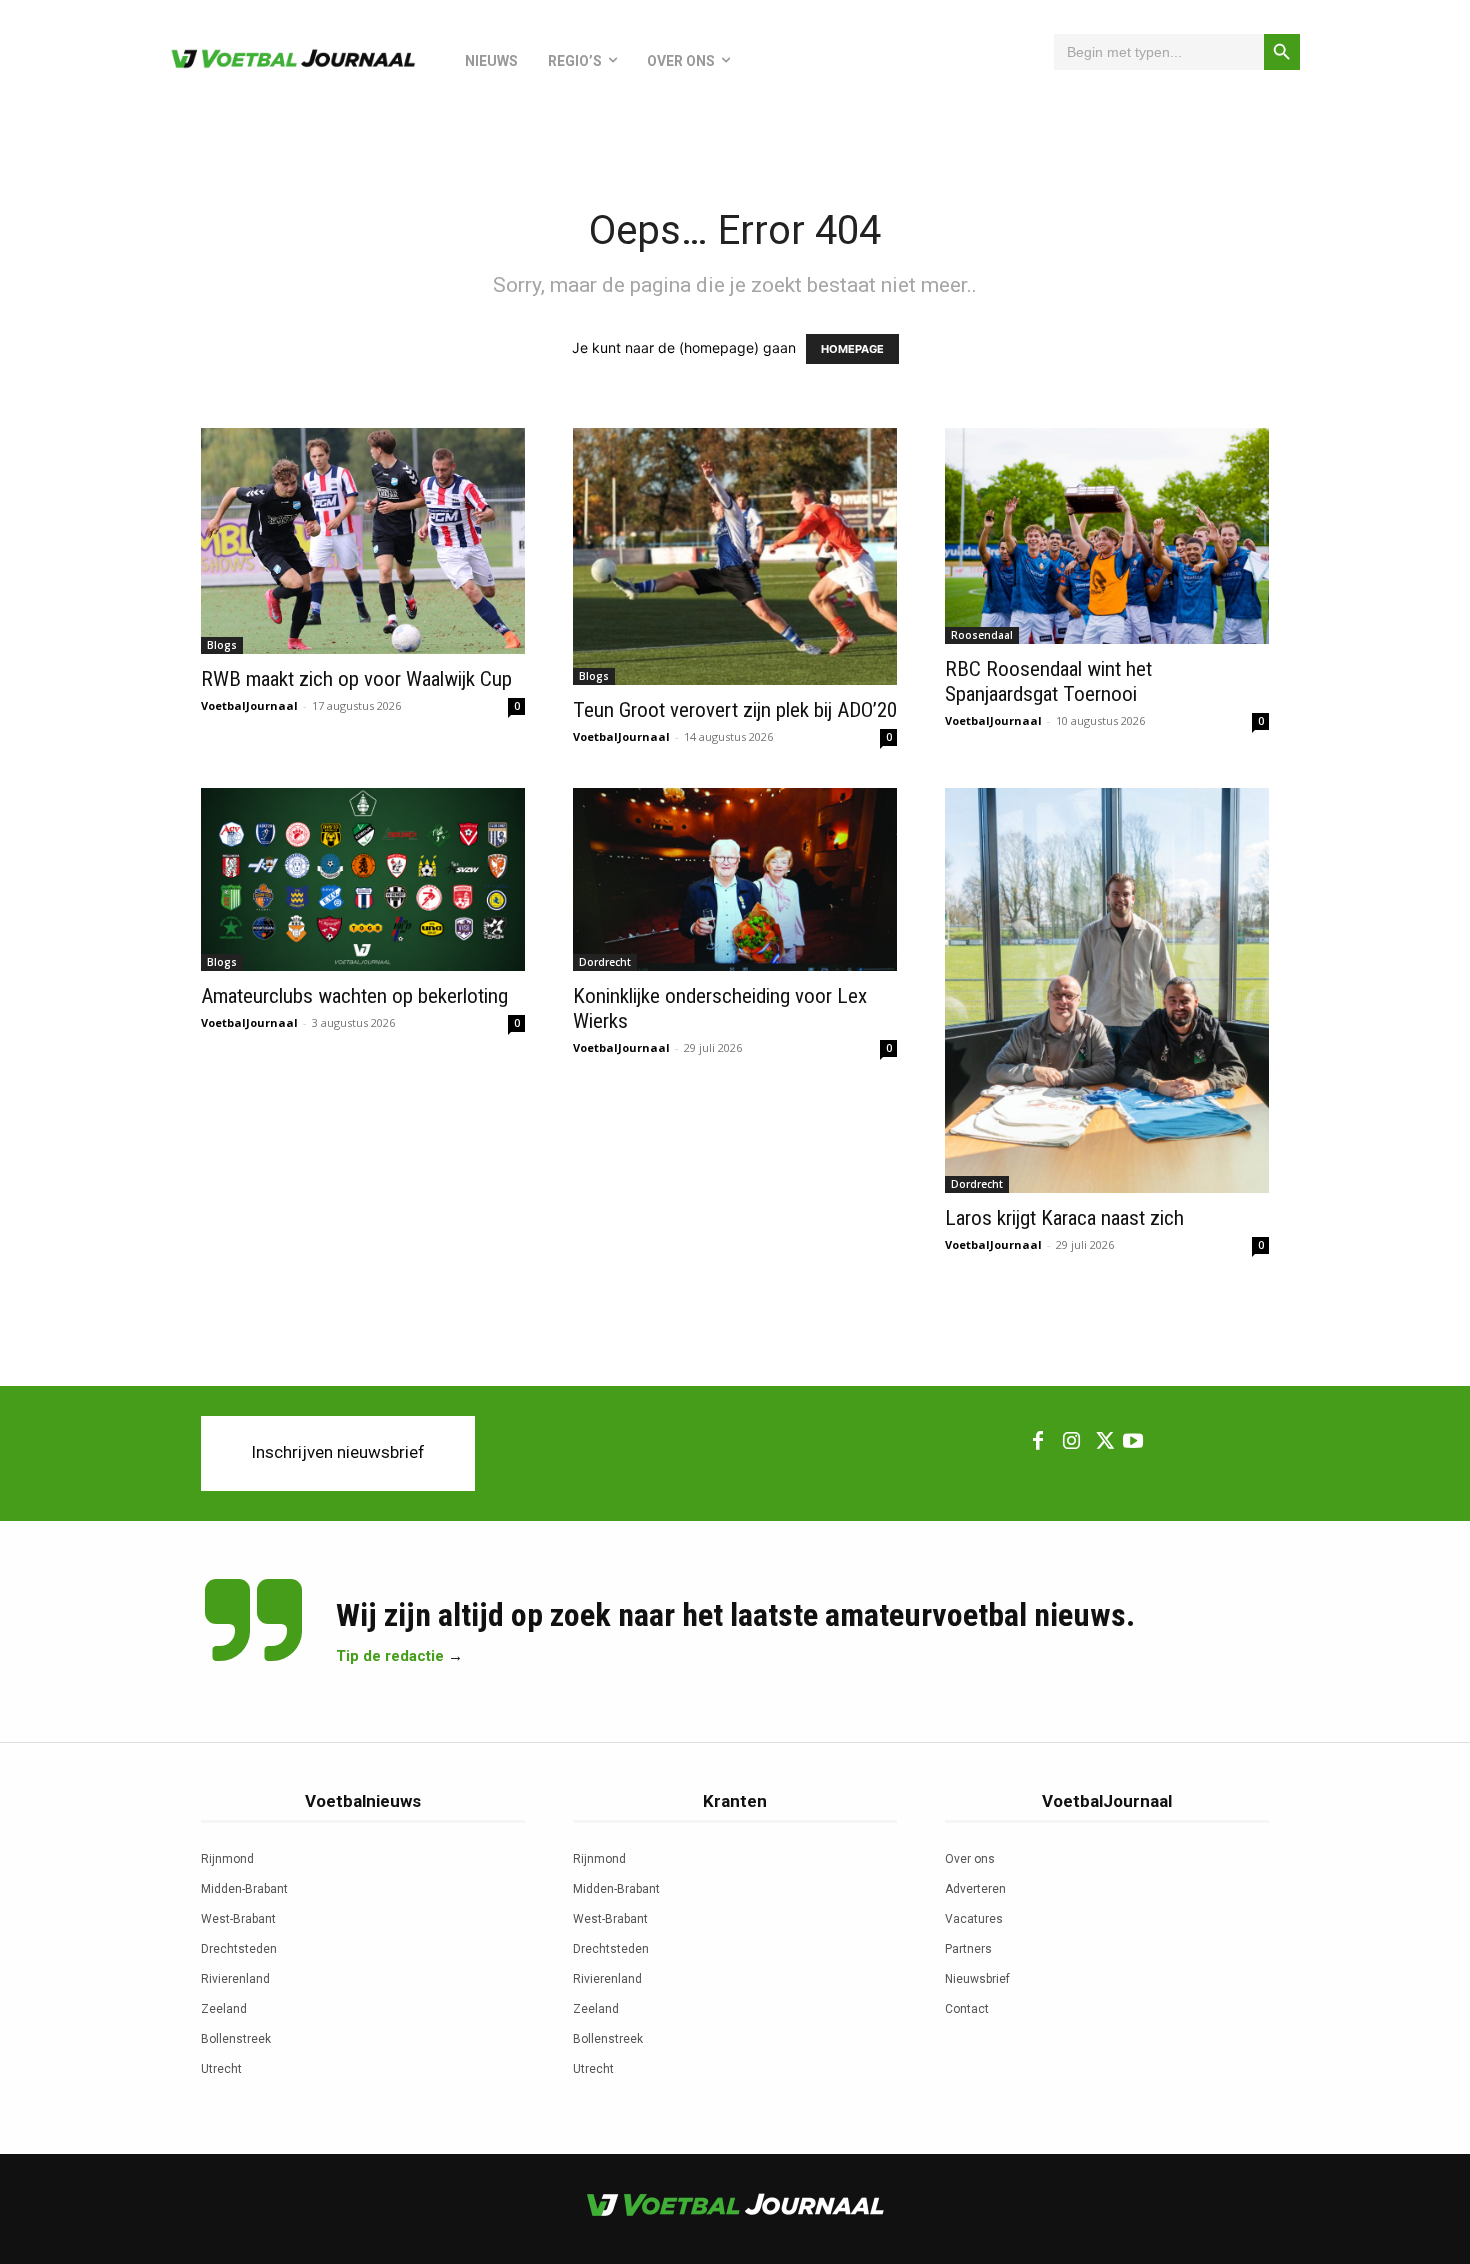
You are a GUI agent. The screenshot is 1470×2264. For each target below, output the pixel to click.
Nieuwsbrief (977, 1979)
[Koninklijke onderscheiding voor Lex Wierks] (735, 879)
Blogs (222, 645)
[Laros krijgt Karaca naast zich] (1107, 990)
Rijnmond (227, 1859)
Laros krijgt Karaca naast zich (1064, 1218)
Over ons (970, 1859)
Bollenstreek (236, 2039)
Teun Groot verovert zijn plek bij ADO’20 (735, 710)
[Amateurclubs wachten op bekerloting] (363, 879)
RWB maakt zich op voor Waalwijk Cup (356, 679)
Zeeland (224, 2009)
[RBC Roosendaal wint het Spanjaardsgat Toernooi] (1107, 536)
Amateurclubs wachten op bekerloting (354, 996)
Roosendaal (982, 635)
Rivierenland (235, 1979)
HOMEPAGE (852, 349)
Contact (967, 2009)
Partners (968, 1949)
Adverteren (975, 1889)
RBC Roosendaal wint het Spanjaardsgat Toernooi (1048, 681)
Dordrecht (605, 962)
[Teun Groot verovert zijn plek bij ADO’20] (735, 556)
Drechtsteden (239, 1949)
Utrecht (221, 2069)
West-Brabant (238, 1919)
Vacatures (974, 1919)
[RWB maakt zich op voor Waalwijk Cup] (363, 541)
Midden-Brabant (244, 1889)
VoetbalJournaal (249, 705)
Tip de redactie (390, 1656)
